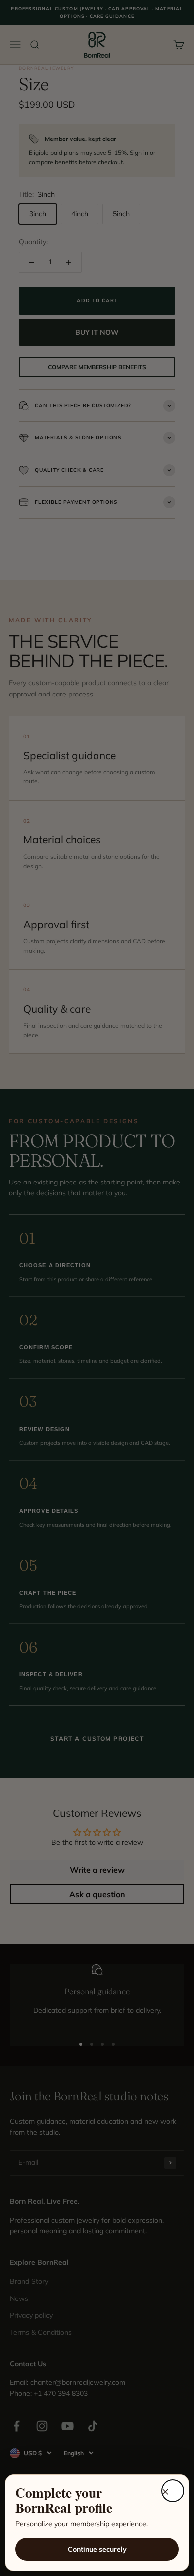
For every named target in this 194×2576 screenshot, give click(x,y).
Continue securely (97, 2549)
